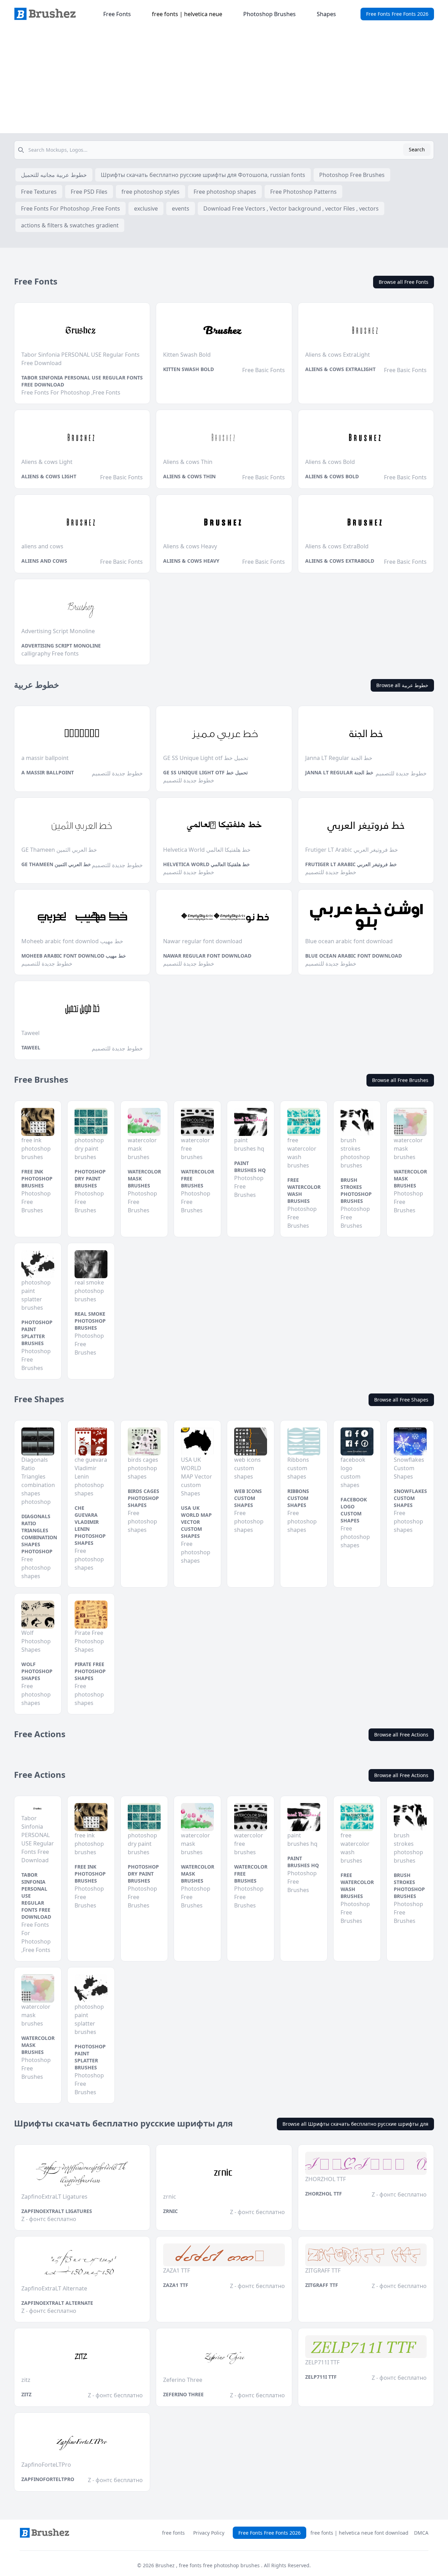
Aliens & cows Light (49, 476)
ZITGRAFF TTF (322, 2285)
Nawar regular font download (207, 956)
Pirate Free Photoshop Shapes (90, 1671)
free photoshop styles (150, 192)
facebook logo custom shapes (354, 1510)
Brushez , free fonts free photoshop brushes (208, 2565)
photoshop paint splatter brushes (37, 1333)
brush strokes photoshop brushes (356, 1190)
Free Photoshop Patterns (303, 192)
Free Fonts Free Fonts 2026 (397, 14)
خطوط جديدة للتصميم (117, 773)
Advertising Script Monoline (61, 646)
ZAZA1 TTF (176, 2285)
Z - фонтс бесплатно (49, 2219)
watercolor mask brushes (144, 1179)
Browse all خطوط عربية (402, 685)
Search (417, 149)
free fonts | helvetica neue (187, 14)
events (181, 208)
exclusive (146, 208)
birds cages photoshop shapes (143, 1498)
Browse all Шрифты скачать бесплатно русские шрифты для (355, 2124)
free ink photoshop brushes (37, 1179)
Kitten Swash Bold (188, 369)
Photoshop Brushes (269, 14)
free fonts (173, 2533)
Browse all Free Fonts (404, 282)
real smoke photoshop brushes (90, 1321)
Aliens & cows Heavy (191, 561)
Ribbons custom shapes (298, 1498)
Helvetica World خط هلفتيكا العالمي (206, 864)
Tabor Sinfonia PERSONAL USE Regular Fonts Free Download (82, 381)
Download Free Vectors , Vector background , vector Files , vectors (291, 208)
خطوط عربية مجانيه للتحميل (54, 175)
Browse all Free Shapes (401, 1400)
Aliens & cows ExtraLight (340, 369)
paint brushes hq (250, 1167)
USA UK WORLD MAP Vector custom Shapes (196, 1522)
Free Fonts (117, 14)
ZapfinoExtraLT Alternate (57, 2303)
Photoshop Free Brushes (352, 175)
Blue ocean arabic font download (353, 956)
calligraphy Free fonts (50, 653)
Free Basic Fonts (264, 370)
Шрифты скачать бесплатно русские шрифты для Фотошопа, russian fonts (203, 175)
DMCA (421, 2533)
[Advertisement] (224, 81)
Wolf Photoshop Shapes (37, 1671)
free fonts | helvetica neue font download (359, 2533)
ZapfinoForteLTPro (48, 2479)
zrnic (170, 2211)
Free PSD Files (89, 192)
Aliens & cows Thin (189, 476)
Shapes (326, 14)
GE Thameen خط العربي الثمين (56, 864)
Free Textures (39, 192)
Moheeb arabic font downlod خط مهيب (74, 956)
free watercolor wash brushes (304, 1190)
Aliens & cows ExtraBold (340, 561)
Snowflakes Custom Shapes (410, 1498)
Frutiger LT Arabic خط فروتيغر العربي (351, 864)
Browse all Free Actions (401, 1735)
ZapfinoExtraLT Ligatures (57, 2211)
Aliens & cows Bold (332, 476)
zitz (26, 2394)
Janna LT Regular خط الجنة (339, 772)
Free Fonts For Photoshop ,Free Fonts (71, 208)
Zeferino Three (183, 2394)
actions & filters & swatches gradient (70, 225)
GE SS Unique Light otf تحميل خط (205, 772)
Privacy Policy (209, 2533)
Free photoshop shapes (225, 192)
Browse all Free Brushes (400, 1080)
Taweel (31, 1047)
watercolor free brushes (198, 1179)
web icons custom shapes (248, 1498)
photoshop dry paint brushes (90, 1179)
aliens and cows (44, 561)
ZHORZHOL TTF (324, 2194)
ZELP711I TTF (321, 2377)
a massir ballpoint (48, 772)
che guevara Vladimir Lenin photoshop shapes (90, 1525)
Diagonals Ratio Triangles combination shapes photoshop (39, 1534)
